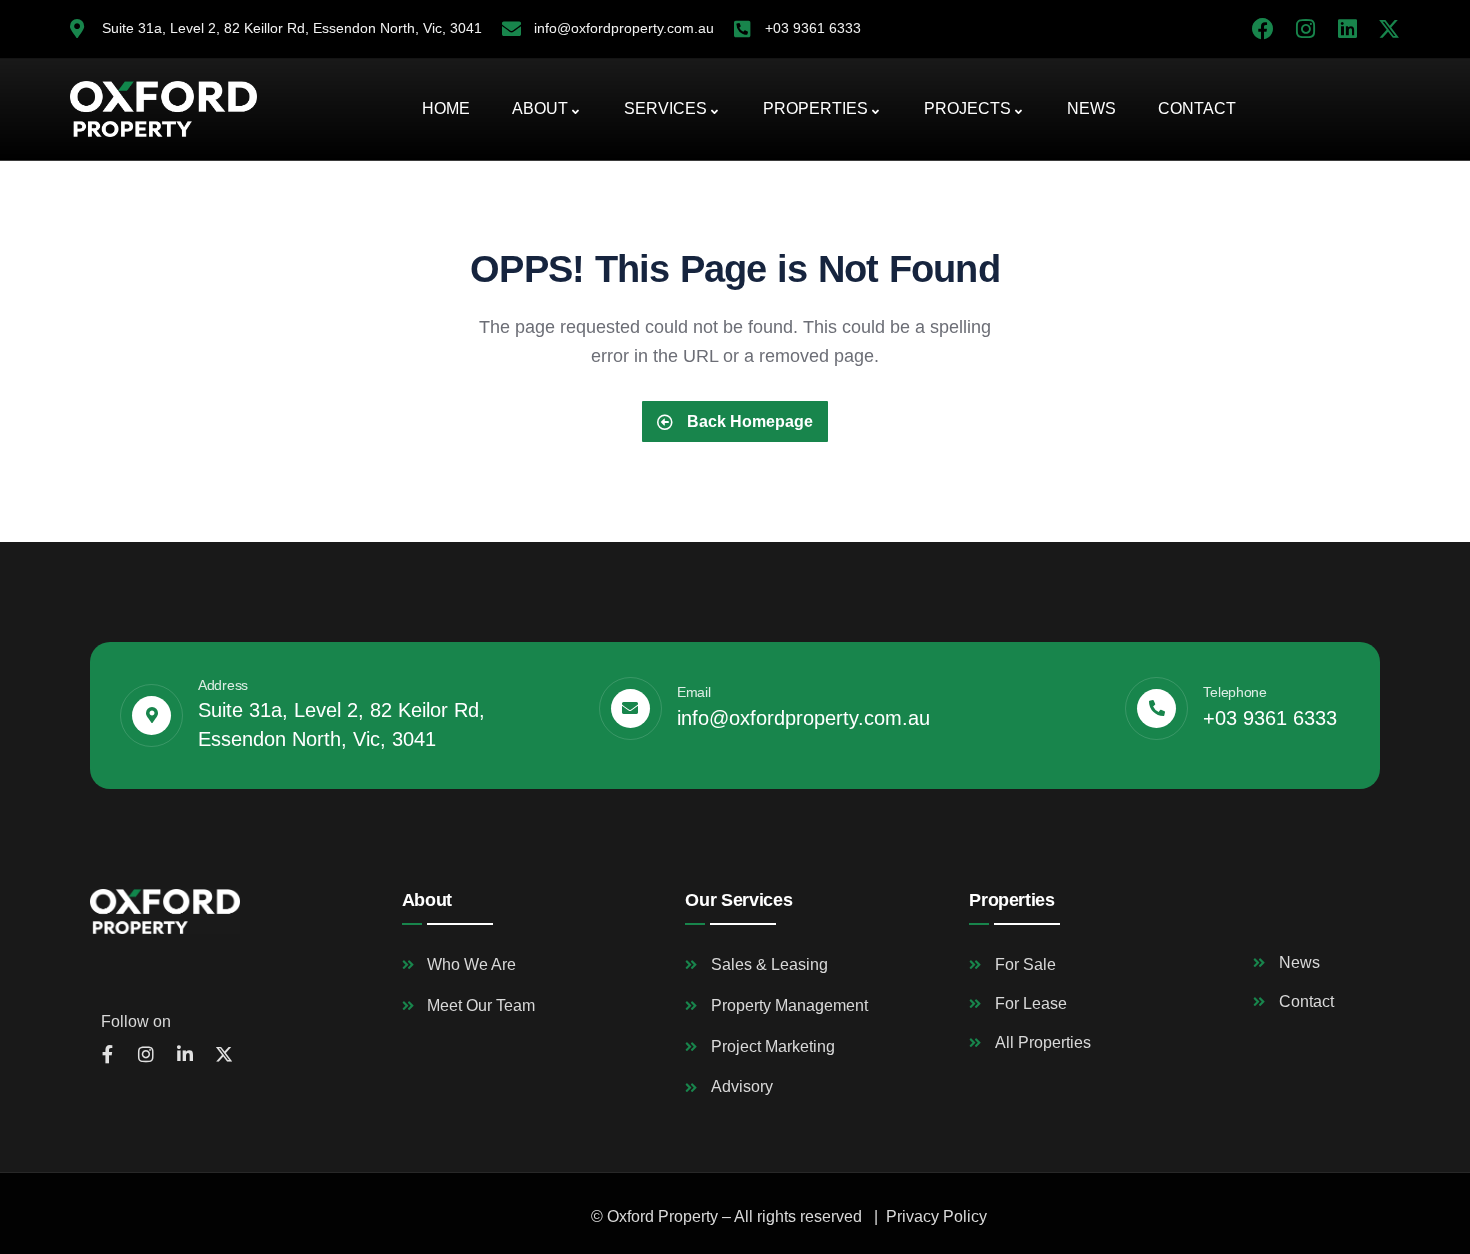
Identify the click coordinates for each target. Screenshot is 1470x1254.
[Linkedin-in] (185, 1054)
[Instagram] (1305, 29)
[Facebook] (1263, 29)
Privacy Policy (936, 1216)
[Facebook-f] (107, 1054)
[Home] (163, 109)
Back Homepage (748, 421)
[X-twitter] (1389, 29)
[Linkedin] (1347, 29)
